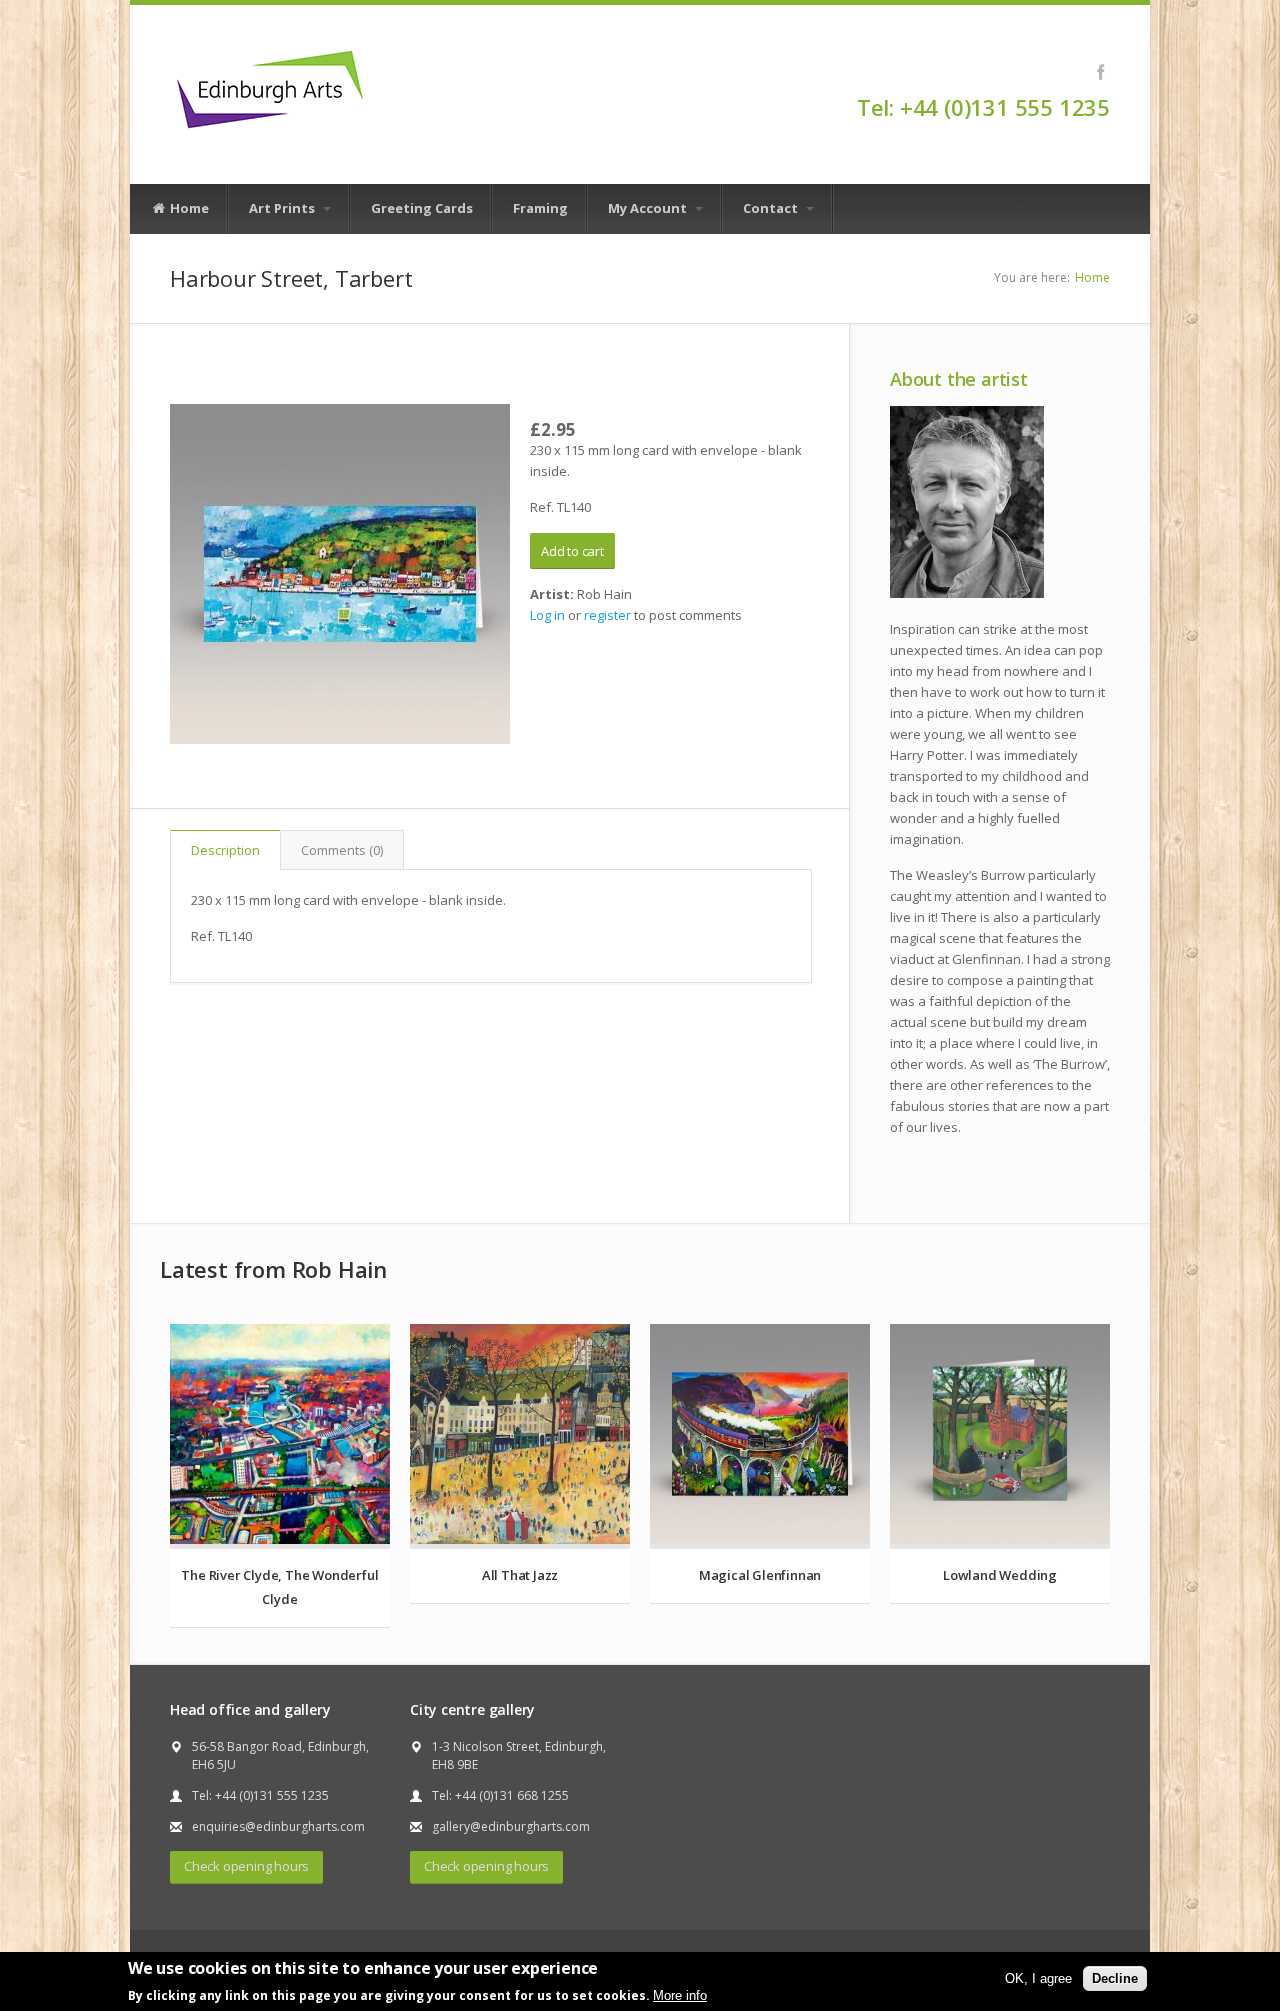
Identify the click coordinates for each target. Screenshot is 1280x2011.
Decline (1115, 1977)
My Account (649, 208)
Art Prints (283, 208)
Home (188, 208)
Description (225, 850)
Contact (772, 208)
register (607, 615)
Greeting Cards (422, 208)
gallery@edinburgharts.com (511, 1826)
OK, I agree (1038, 1977)
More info (680, 1994)
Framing (540, 208)
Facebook (1100, 72)
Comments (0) (342, 850)
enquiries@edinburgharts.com (278, 1826)
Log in (547, 615)
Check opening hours (246, 1866)
